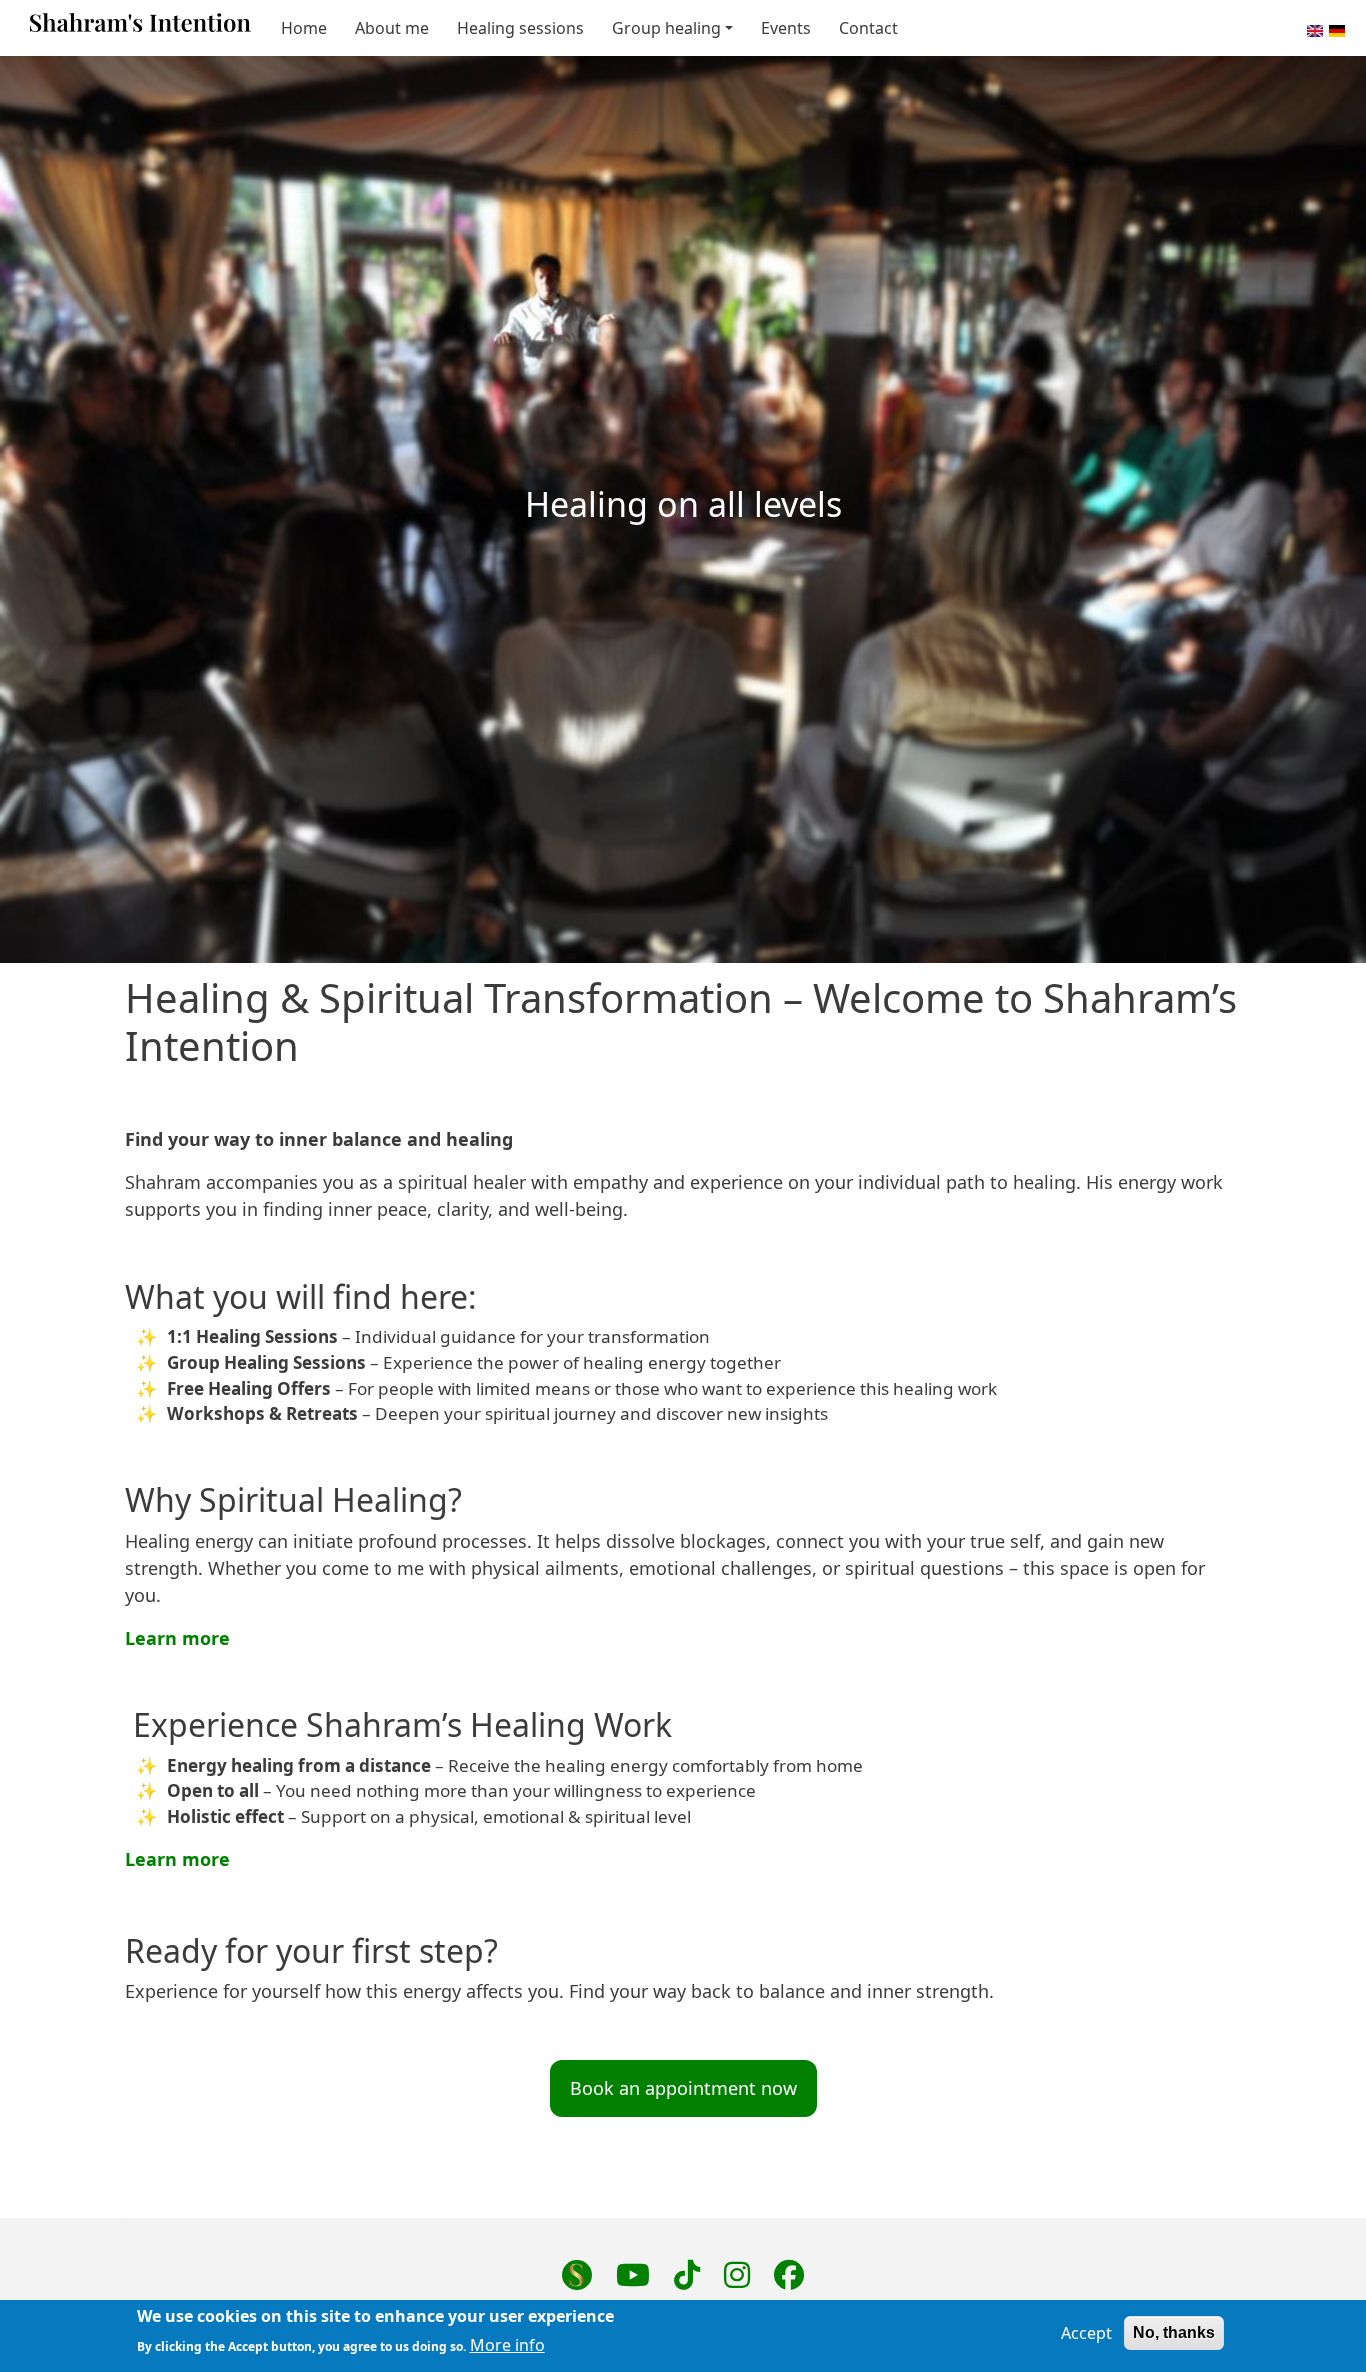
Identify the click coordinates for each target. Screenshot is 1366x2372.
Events (786, 28)
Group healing (666, 28)
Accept (1086, 2333)
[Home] (140, 28)
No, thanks (1174, 2332)
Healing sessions (520, 28)
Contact (868, 28)
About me (392, 28)
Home (304, 28)
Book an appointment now (683, 2088)
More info (507, 2344)
